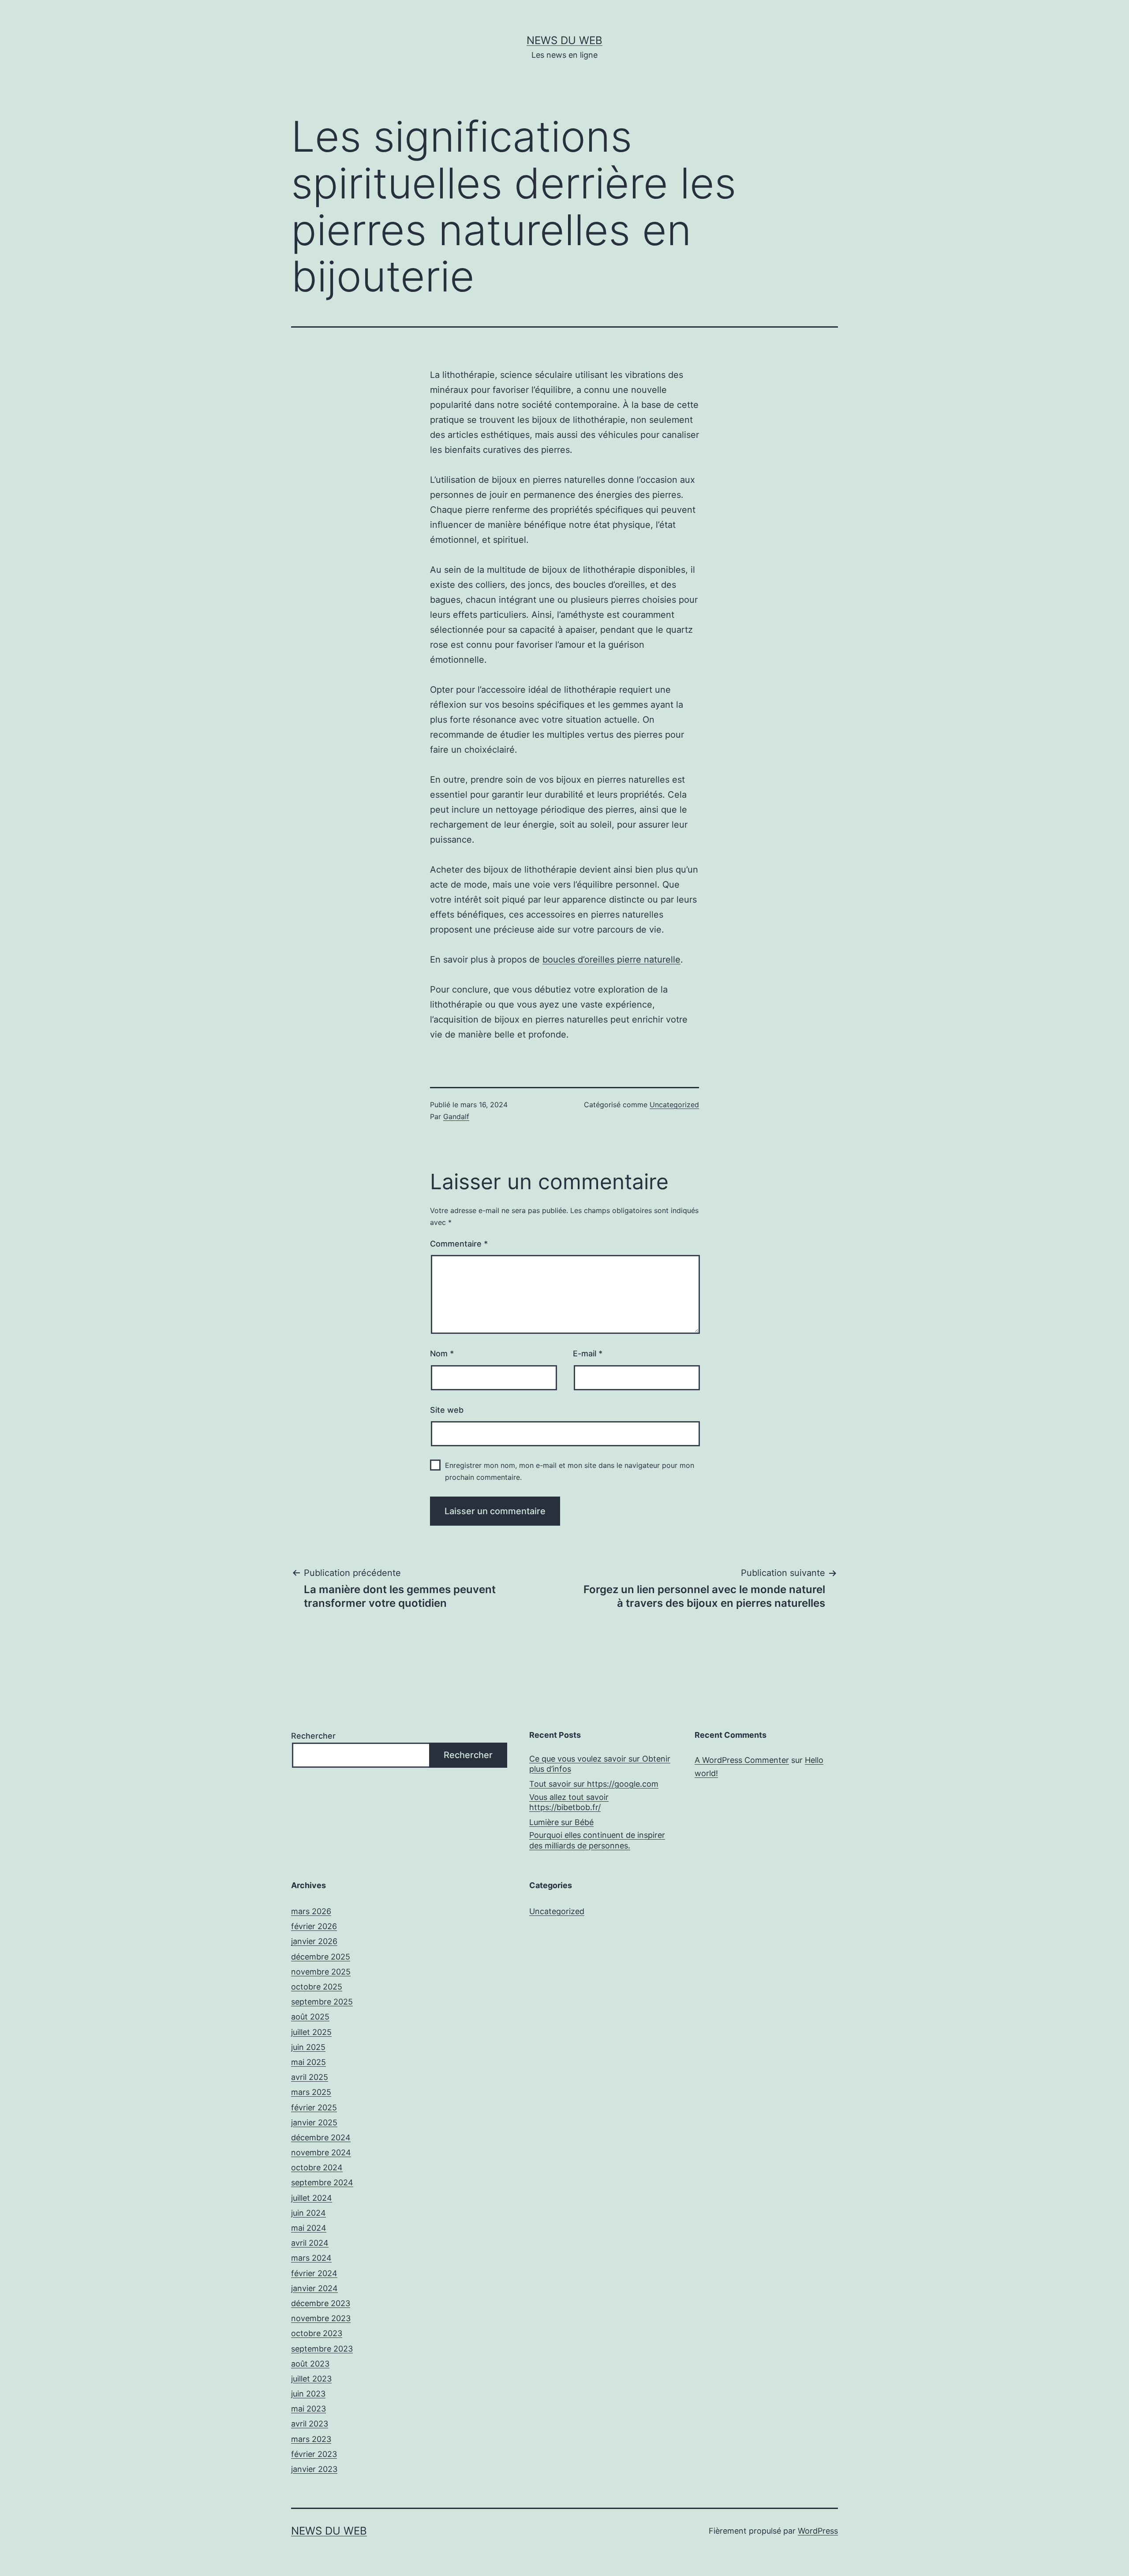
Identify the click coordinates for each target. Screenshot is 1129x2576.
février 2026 (314, 1926)
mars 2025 (311, 2092)
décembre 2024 (321, 2137)
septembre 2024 (322, 2182)
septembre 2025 (322, 2002)
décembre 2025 (321, 1957)
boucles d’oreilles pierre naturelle (611, 959)
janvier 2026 (314, 1941)
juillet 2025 (311, 2032)
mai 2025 (308, 2062)
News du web (564, 40)
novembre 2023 (321, 2318)
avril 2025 (310, 2077)
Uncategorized (674, 1105)
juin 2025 (308, 2047)
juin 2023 (308, 2394)
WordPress (818, 2531)
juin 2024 (308, 2213)
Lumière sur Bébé (561, 1822)
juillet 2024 (312, 2198)
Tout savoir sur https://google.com (594, 1784)
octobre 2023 (317, 2333)
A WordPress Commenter (742, 1760)
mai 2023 (308, 2409)
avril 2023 (310, 2424)
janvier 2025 (314, 2122)
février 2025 (314, 2107)
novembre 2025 (321, 1972)
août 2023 (310, 2364)
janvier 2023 (314, 2469)
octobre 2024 (317, 2167)
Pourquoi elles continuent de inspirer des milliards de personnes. (597, 1840)
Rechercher (313, 1736)
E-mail (588, 1353)
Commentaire (459, 1244)
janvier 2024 (314, 2288)
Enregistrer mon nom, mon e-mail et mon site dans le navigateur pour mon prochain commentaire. (570, 1471)
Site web (447, 1410)
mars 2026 (311, 1911)
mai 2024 (309, 2228)
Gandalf (456, 1116)
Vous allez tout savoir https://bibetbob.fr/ (569, 1802)
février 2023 (314, 2454)
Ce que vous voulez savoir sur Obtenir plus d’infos (600, 1764)
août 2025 (310, 2017)
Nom (442, 1353)
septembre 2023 (322, 2349)
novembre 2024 (321, 2152)
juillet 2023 (311, 2379)
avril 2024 (310, 2243)
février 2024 (314, 2273)
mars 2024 (311, 2258)
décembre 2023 (321, 2303)
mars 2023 (311, 2439)
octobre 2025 (317, 1987)
